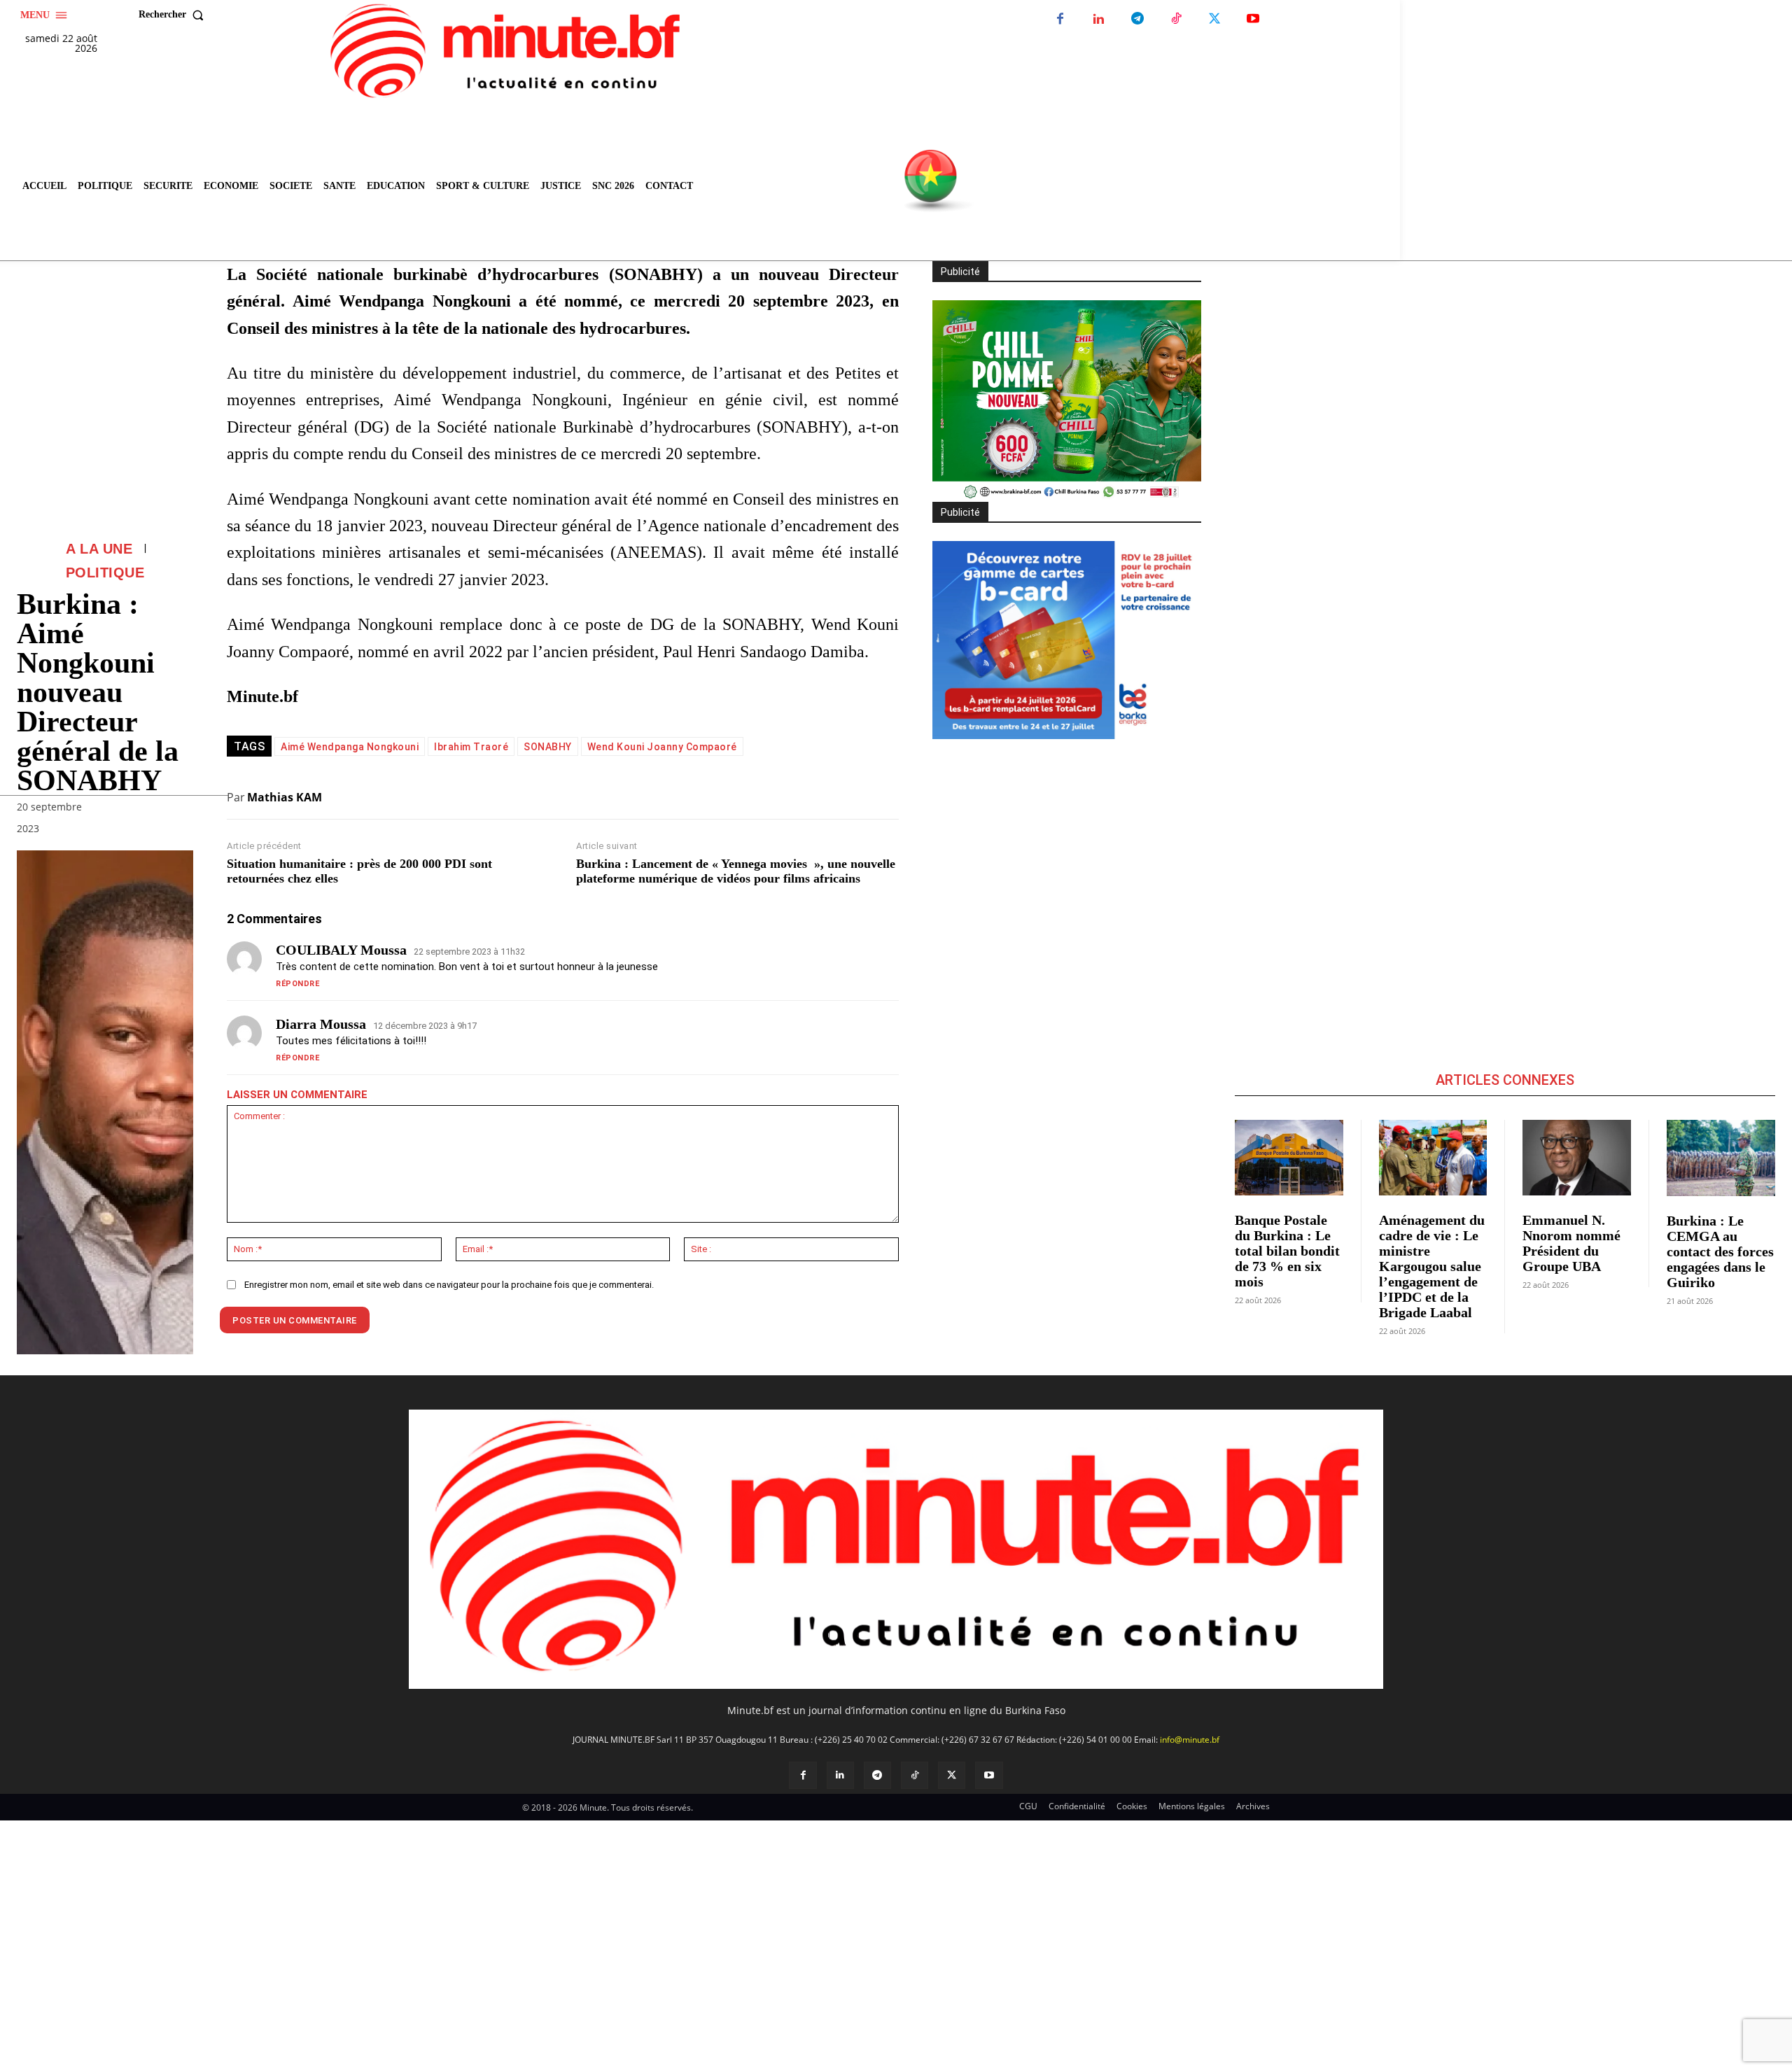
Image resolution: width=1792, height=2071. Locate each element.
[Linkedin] (1099, 19)
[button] (174, 15)
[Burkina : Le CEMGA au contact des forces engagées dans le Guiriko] (1721, 1158)
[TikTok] (1176, 19)
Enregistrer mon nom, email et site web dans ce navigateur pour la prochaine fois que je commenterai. (449, 1285)
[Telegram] (1137, 19)
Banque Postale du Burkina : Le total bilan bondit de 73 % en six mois (1287, 1251)
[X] (1214, 19)
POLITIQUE (105, 573)
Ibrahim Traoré (471, 747)
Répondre (297, 984)
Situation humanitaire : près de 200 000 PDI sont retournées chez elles (359, 871)
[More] (178, 831)
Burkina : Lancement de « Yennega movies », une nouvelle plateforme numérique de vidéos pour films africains (736, 871)
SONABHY (548, 747)
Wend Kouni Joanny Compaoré (662, 747)
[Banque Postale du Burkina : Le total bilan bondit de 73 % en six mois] (1289, 1158)
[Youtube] (1253, 19)
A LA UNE (99, 549)
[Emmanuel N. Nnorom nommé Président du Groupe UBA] (1577, 1158)
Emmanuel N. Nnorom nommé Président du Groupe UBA (1571, 1243)
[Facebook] (1060, 19)
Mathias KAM (285, 797)
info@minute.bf (1190, 1740)
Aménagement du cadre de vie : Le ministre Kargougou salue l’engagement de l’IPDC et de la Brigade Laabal (1432, 1266)
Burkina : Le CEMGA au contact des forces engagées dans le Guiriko (1720, 1251)
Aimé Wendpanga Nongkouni (350, 747)
